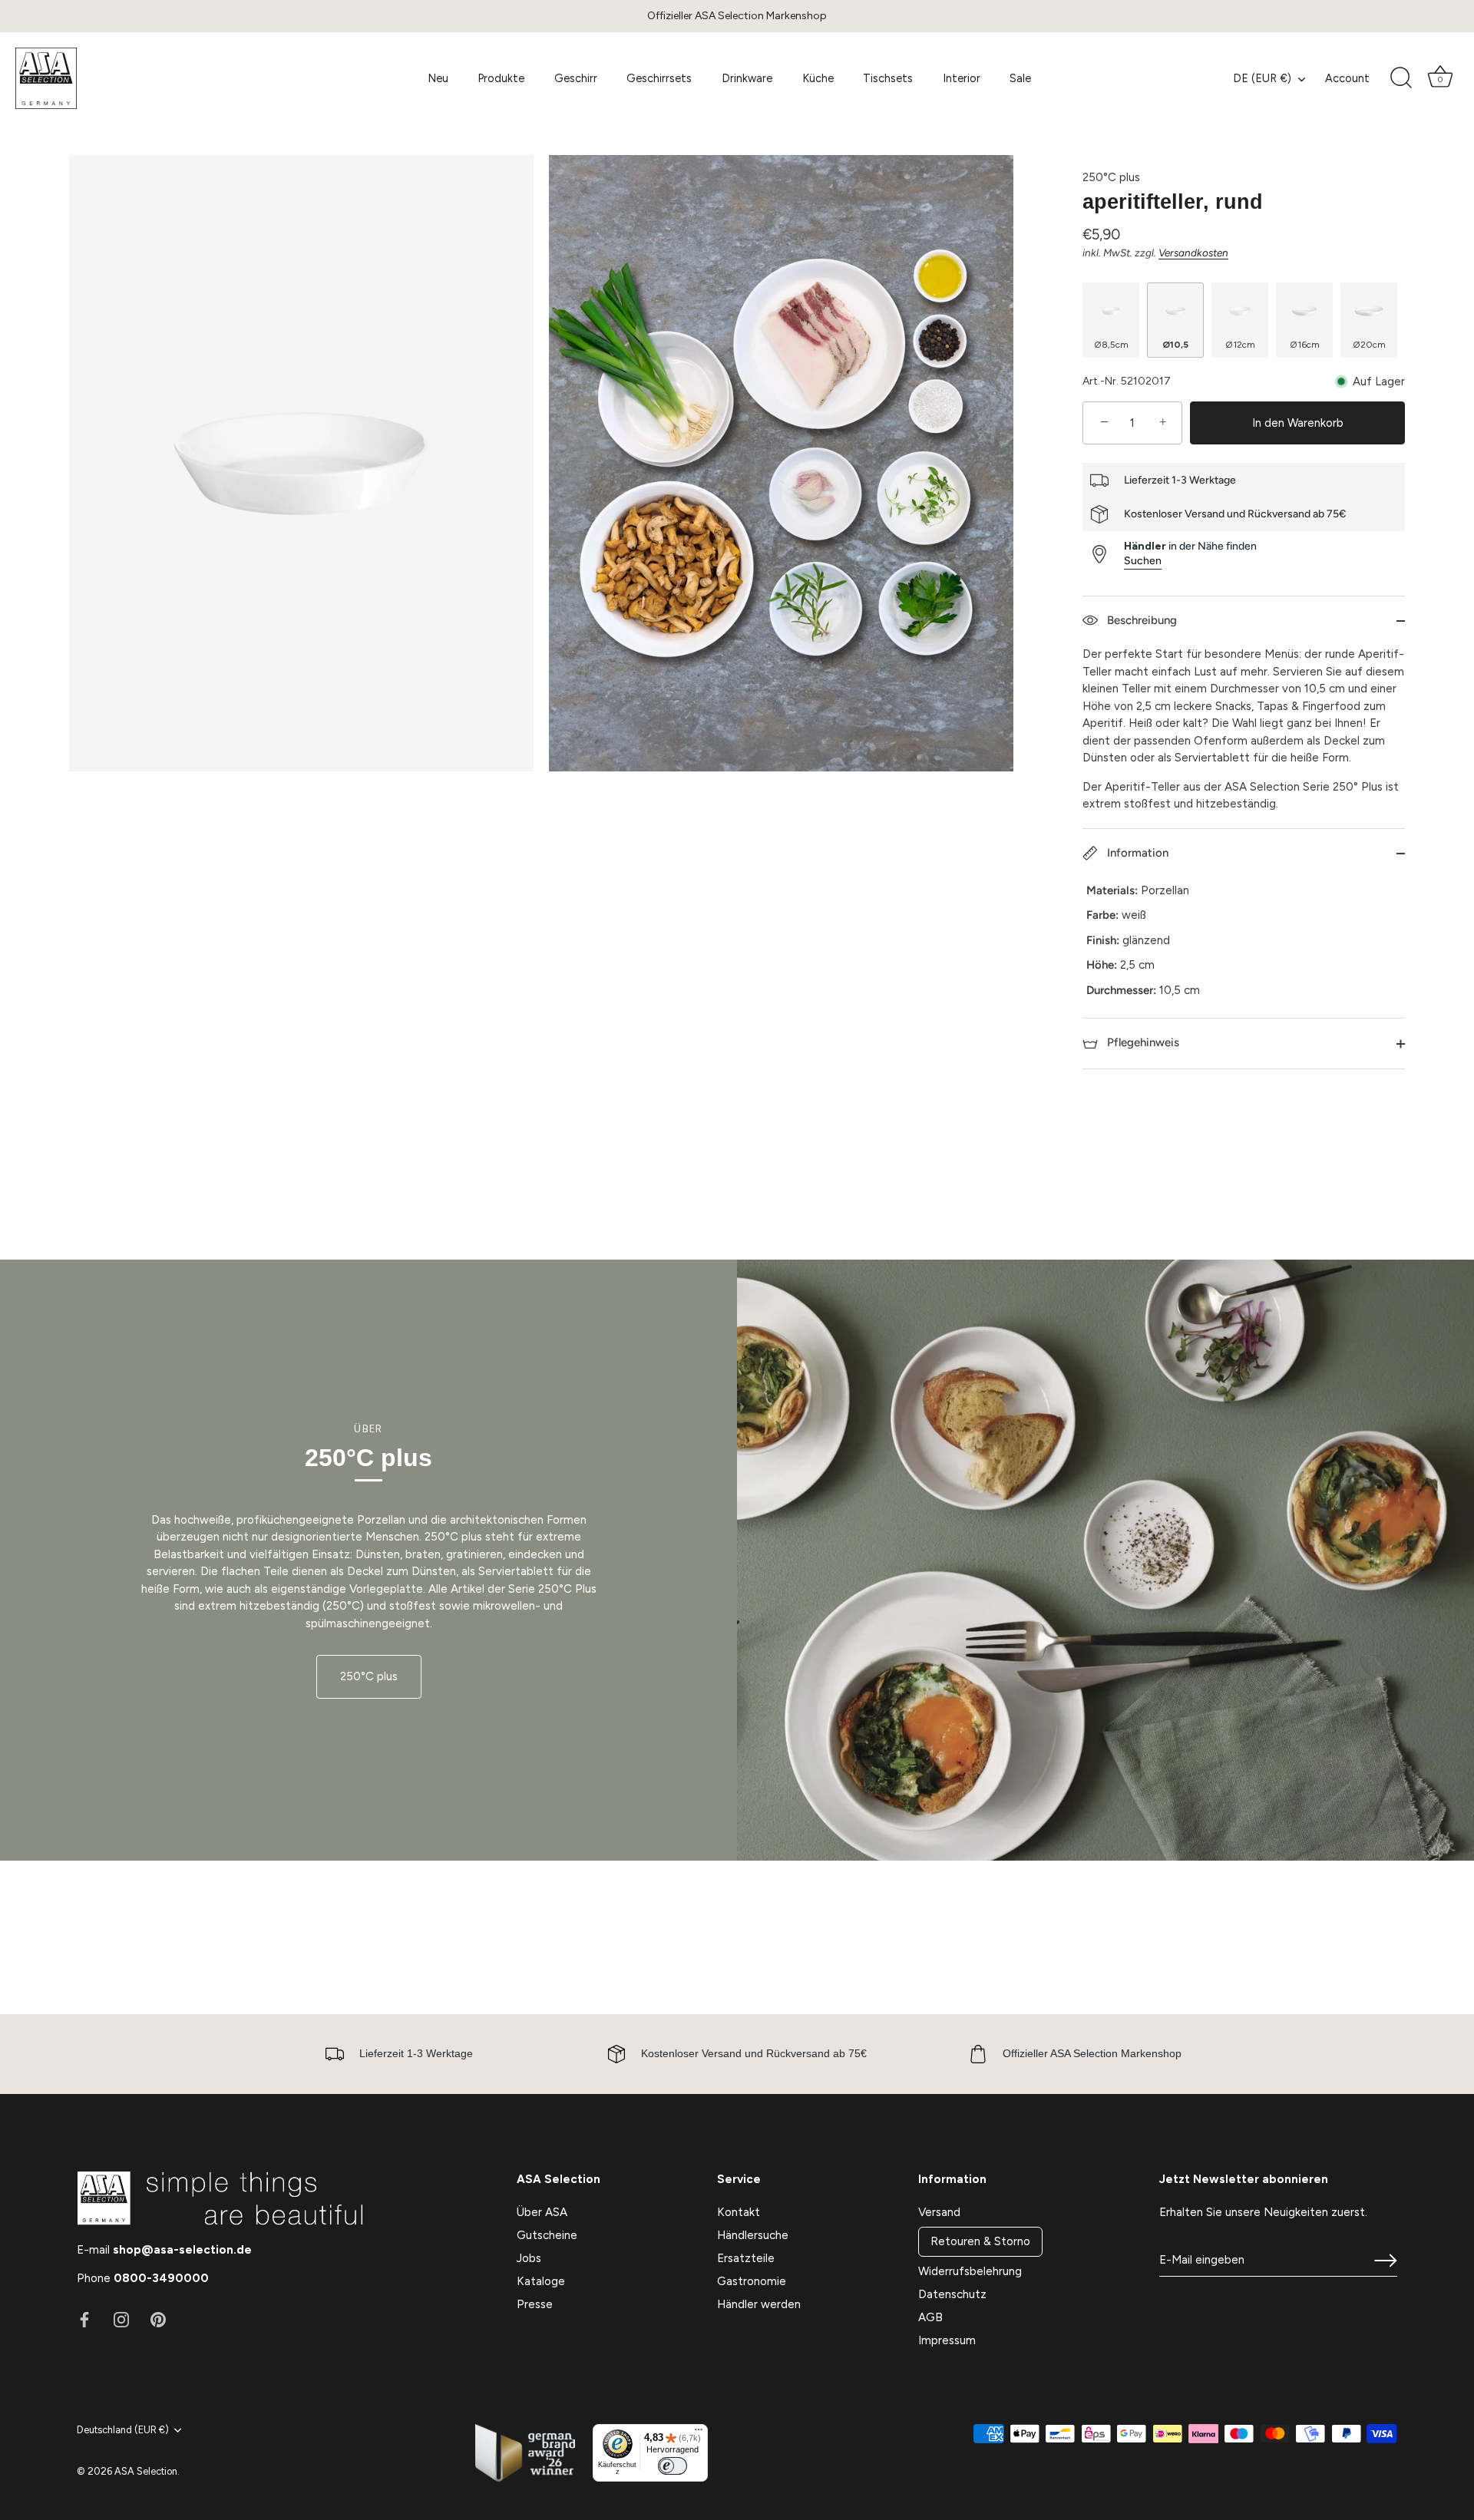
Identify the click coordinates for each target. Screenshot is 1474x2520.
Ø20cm (1369, 345)
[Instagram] (121, 2319)
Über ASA (542, 2212)
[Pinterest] (158, 2319)
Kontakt (739, 2212)
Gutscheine (547, 2235)
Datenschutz (952, 2294)
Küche (818, 78)
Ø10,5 (1175, 345)
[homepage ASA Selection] (128, 78)
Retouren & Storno (980, 2241)
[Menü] (699, 2433)
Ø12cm (1240, 345)
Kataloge (541, 2281)
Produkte (501, 78)
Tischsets (888, 78)
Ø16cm (1305, 345)
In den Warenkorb (1298, 423)
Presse (535, 2304)
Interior (962, 78)
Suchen (1143, 561)
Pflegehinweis (1142, 1042)
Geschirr (576, 78)
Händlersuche (753, 2235)
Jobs (529, 2258)
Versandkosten (1193, 253)
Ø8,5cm (1111, 345)
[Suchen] (1401, 78)
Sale (1020, 78)
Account (1347, 78)
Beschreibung (1140, 620)
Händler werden (759, 2304)
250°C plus (1111, 177)
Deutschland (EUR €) (123, 2430)
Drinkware (747, 78)
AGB (930, 2317)
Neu (438, 78)
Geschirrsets (659, 78)
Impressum (947, 2340)
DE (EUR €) (1262, 78)
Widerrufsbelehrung (970, 2271)
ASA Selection (146, 2471)
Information (1136, 853)
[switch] (673, 2466)
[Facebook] (84, 2319)
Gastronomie (752, 2281)
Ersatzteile (746, 2258)
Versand (939, 2212)
